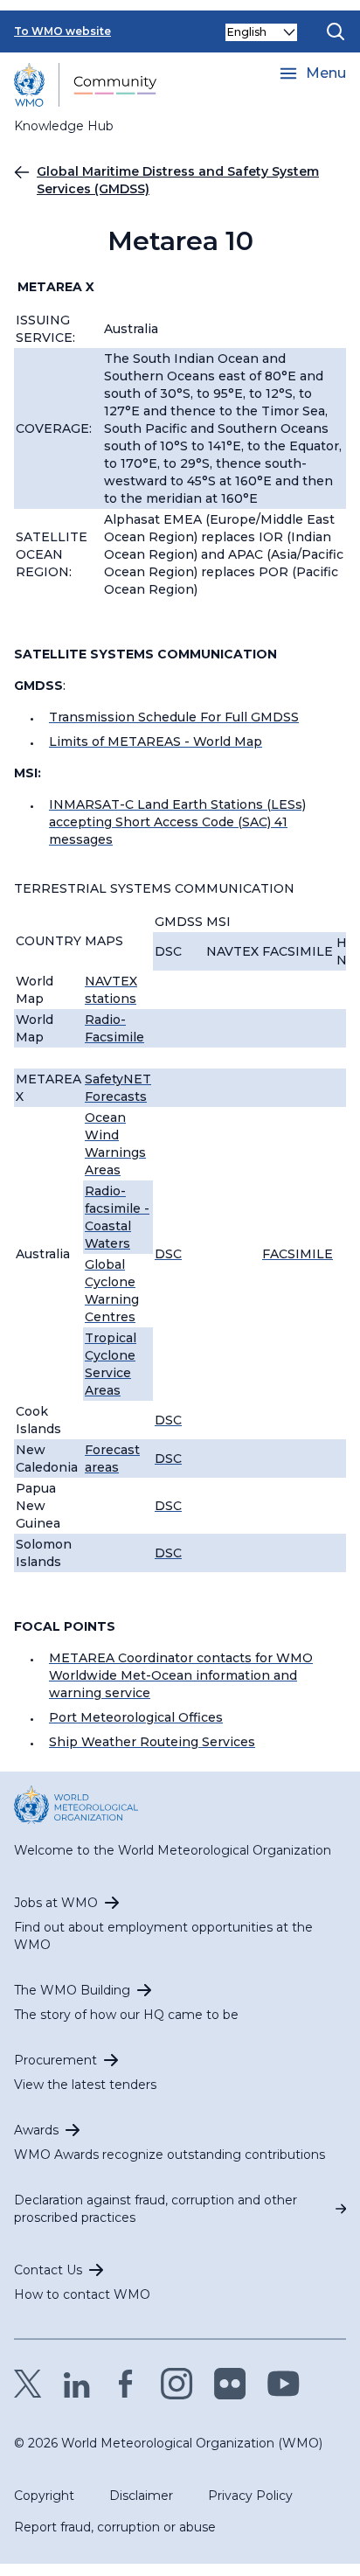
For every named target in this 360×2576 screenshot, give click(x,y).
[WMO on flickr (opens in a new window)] (230, 2384)
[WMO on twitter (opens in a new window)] (28, 2384)
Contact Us (48, 2270)
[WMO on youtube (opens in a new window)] (284, 2384)
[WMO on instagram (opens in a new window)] (177, 2384)
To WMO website (62, 31)
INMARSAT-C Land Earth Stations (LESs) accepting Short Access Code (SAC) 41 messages (177, 822)
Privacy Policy (250, 2496)
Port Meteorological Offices (136, 1717)
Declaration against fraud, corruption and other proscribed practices (156, 2209)
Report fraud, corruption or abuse (115, 2527)
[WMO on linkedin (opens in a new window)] (77, 2384)
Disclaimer (141, 2496)
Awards (36, 2130)
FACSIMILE (298, 1254)
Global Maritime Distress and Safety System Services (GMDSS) (178, 180)
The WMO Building (72, 1990)
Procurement (55, 2060)
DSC (168, 1254)
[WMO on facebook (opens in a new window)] (126, 2384)
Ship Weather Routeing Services (152, 1742)
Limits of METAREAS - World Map (156, 741)
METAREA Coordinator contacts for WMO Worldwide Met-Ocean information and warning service (181, 1675)
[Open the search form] (336, 31)
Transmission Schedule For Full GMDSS (174, 717)
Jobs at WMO (56, 1903)
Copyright (44, 2496)
